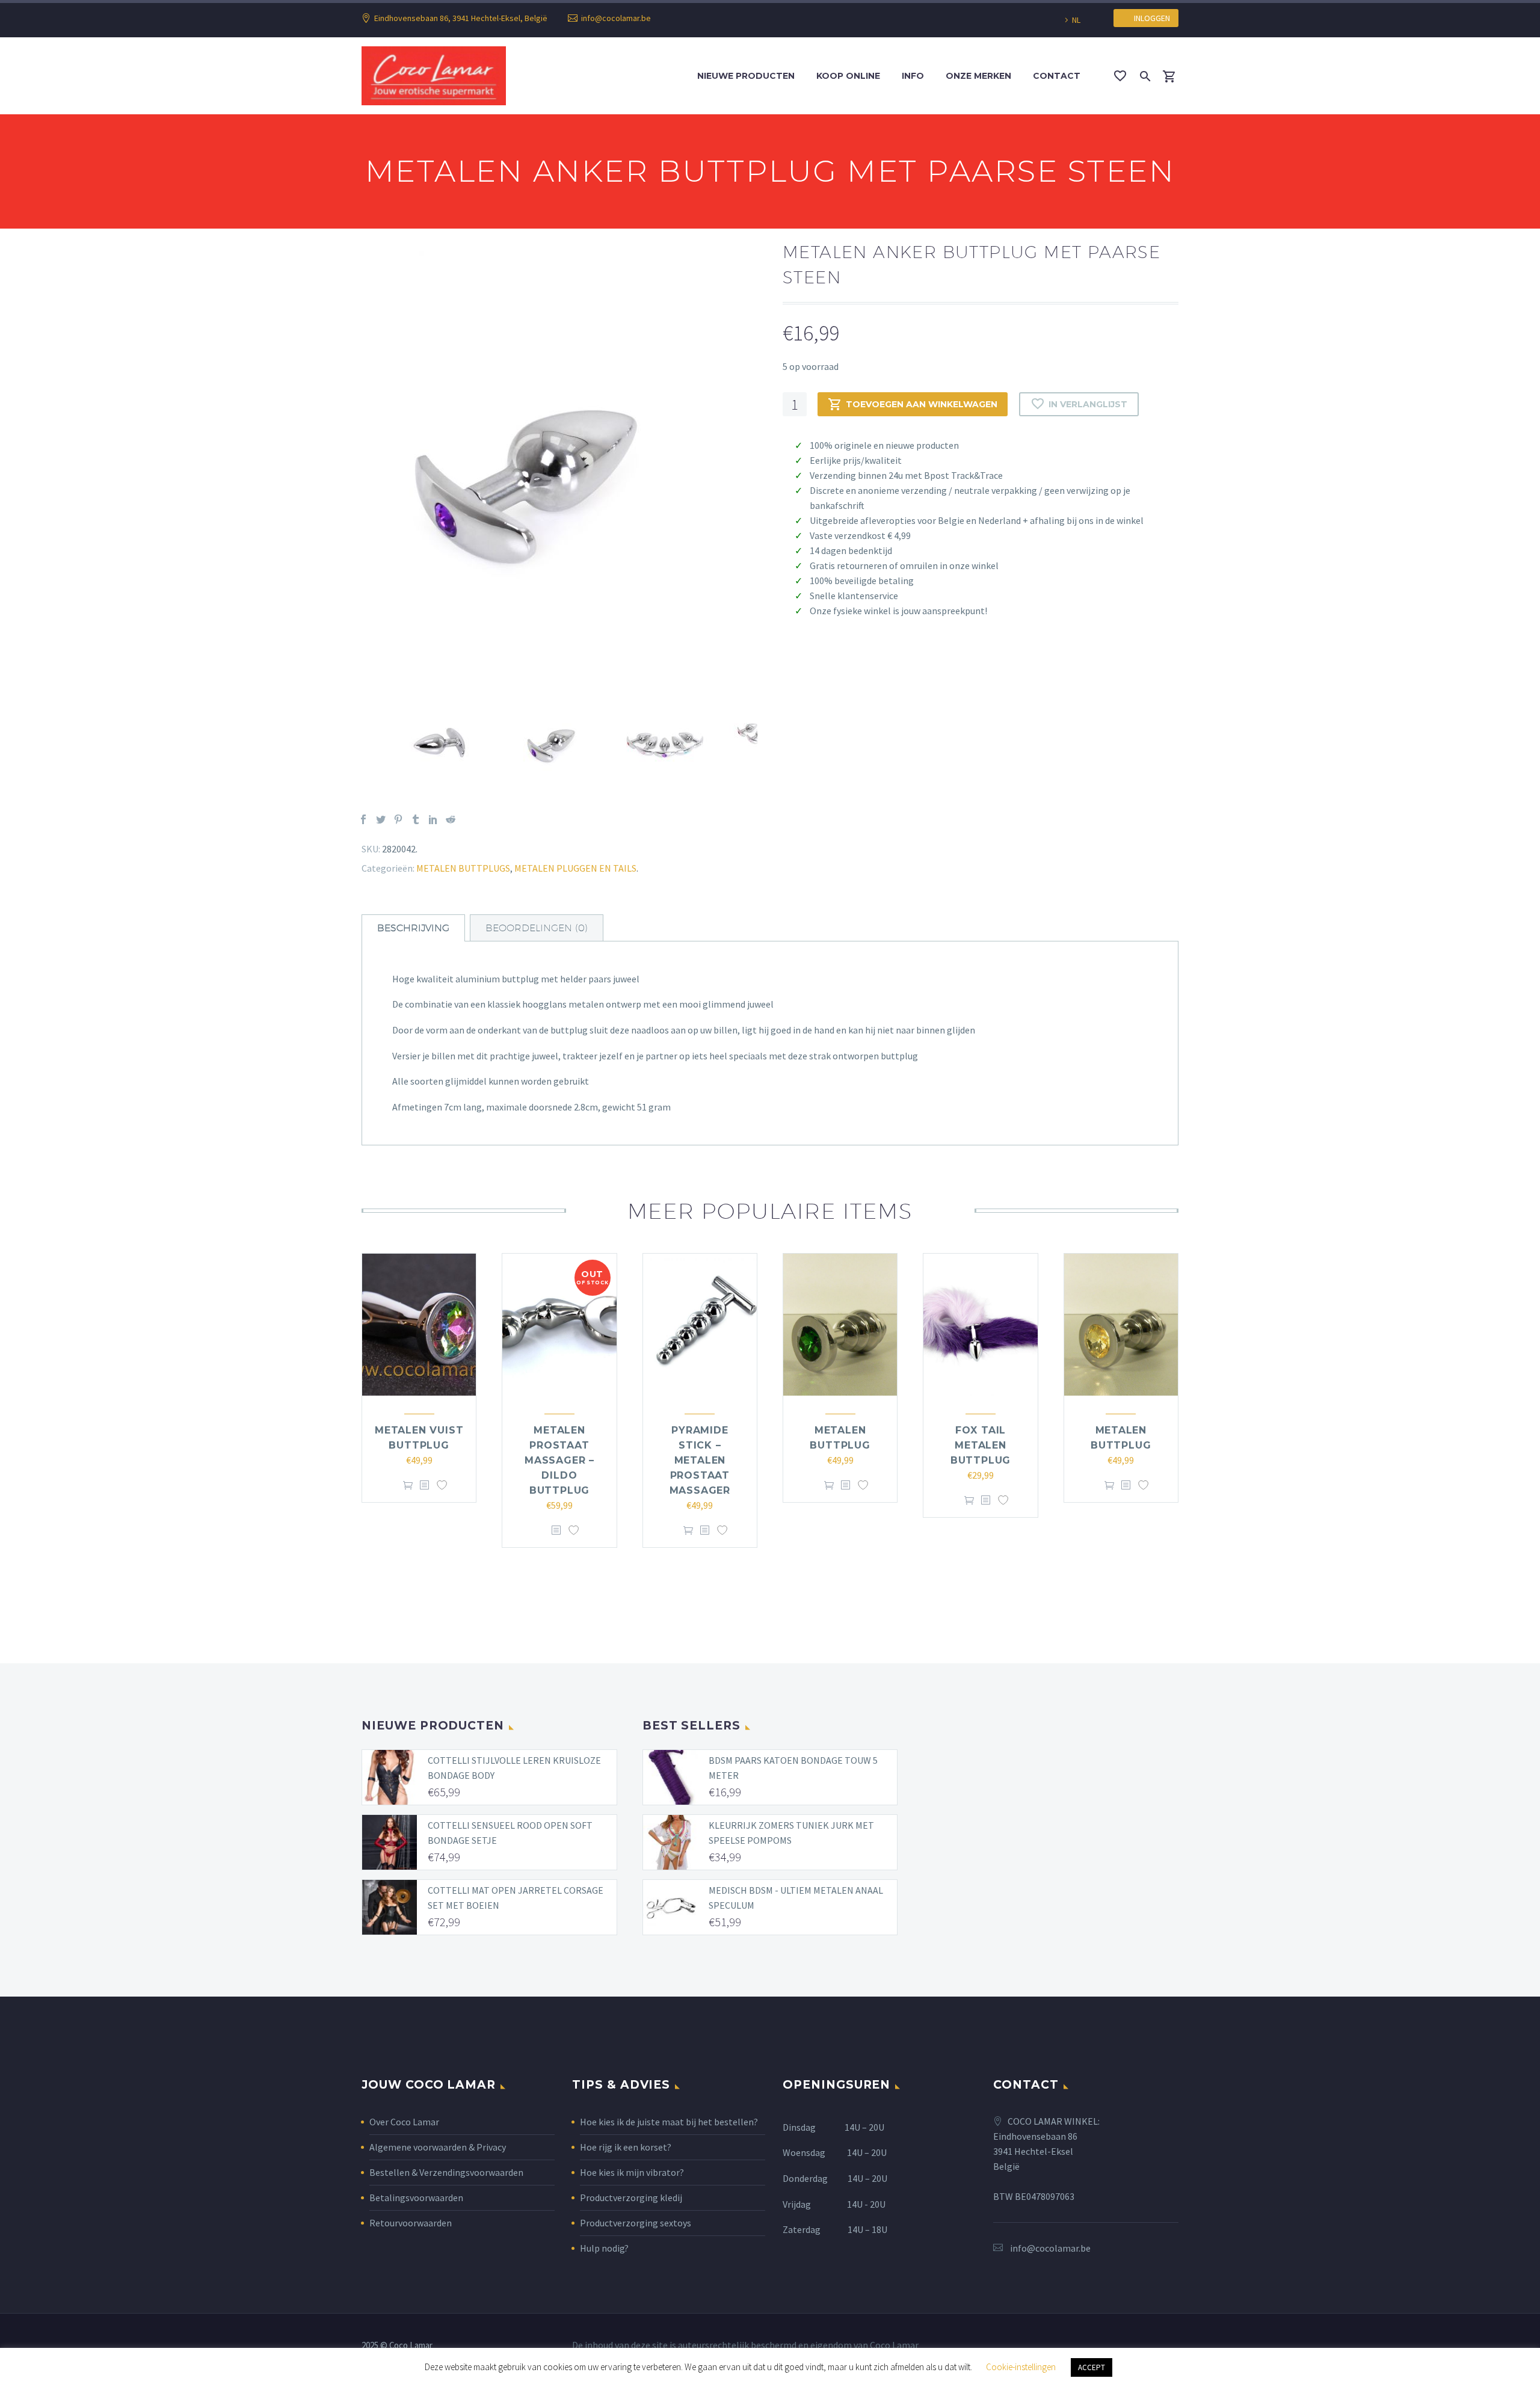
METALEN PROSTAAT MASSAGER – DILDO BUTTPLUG (559, 1460)
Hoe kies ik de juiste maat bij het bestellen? (669, 2122)
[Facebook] (363, 819)
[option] (560, 470)
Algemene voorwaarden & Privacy (438, 2147)
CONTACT (1057, 76)
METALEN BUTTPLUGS (463, 868)
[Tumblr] (416, 819)
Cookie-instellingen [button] (1021, 2367)
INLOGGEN (1149, 18)
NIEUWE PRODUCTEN (746, 76)
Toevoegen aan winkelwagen (922, 404)
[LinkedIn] (433, 819)
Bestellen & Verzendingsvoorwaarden (446, 2172)
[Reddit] (451, 819)
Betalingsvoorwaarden (416, 2198)
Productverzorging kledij (631, 2198)
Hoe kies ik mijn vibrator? (632, 2172)
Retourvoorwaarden (411, 2223)
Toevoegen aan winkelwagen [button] (408, 1486)
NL (1076, 20)
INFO (913, 76)
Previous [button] (353, 742)
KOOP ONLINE (848, 76)
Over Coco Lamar (404, 2122)
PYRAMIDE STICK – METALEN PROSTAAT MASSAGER (700, 1460)
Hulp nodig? (604, 2248)
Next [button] (766, 742)
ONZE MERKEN (978, 76)
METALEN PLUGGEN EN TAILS (575, 868)
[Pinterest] (398, 819)
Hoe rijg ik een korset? (626, 2147)
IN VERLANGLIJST (1088, 404)
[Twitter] (381, 819)
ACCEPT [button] (1092, 2367)
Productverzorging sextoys (636, 2223)
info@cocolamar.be (616, 18)
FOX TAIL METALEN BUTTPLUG (981, 1445)
